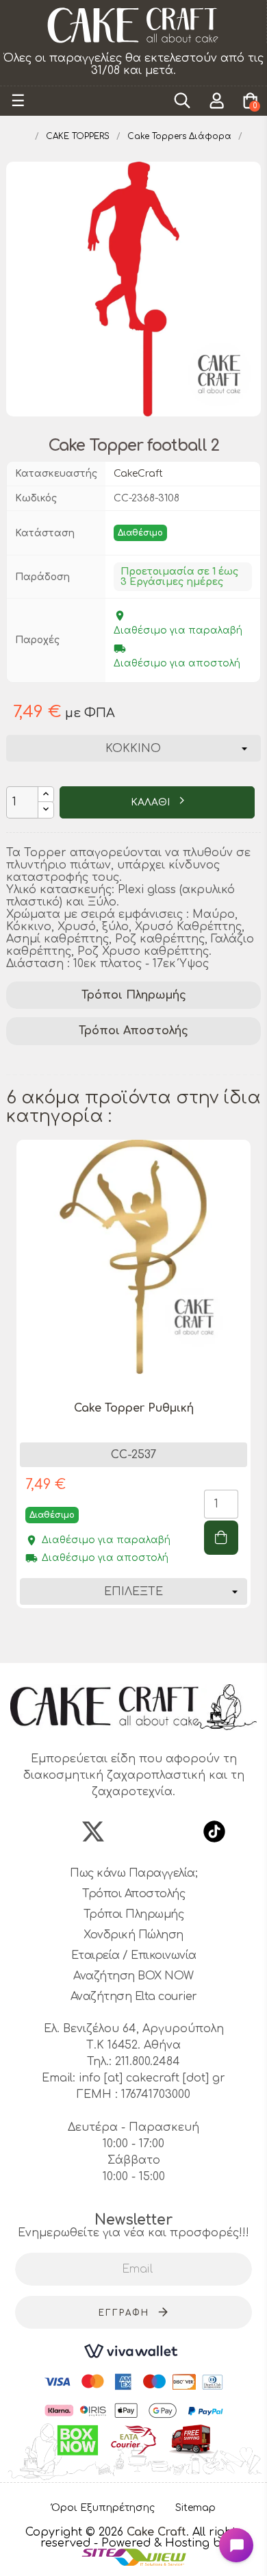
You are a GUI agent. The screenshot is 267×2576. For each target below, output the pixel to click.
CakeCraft (138, 474)
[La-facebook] (53, 1831)
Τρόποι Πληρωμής (134, 995)
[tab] (133, 996)
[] (221, 1538)
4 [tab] (140, 1638)
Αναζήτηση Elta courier (134, 1997)
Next (254, 1392)
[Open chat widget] (236, 2545)
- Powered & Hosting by (161, 2543)
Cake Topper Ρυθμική (134, 1408)
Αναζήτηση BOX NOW (133, 1976)
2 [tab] (113, 1638)
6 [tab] (168, 1638)
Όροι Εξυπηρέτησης (103, 2508)
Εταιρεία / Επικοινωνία (134, 1955)
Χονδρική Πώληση (133, 1935)
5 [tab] (154, 1638)
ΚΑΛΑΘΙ (152, 802)
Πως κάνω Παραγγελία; (133, 1873)
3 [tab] (127, 1638)
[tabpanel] (133, 1384)
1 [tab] (99, 1638)
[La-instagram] (133, 1831)
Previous (13, 1392)
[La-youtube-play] (174, 1831)
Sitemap (195, 2508)
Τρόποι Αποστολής (133, 1031)
